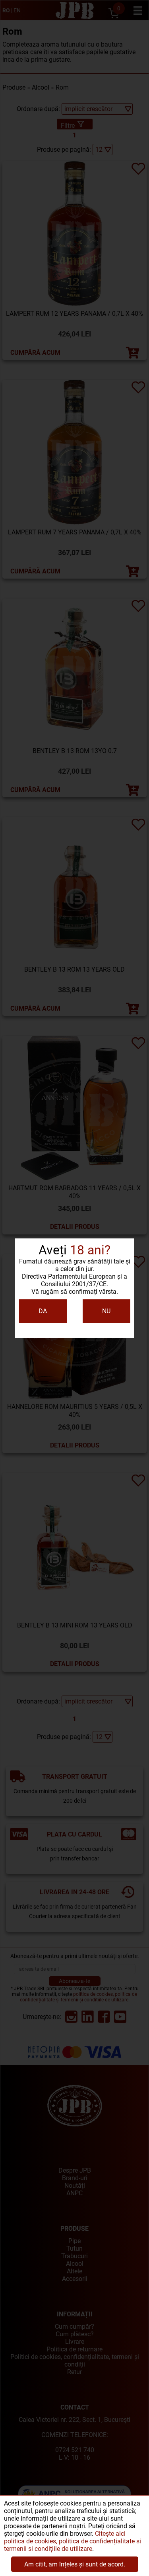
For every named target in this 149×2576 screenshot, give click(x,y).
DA (43, 1311)
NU (106, 1311)
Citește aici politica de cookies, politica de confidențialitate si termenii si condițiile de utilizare (73, 2541)
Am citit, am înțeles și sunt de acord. (75, 2564)
